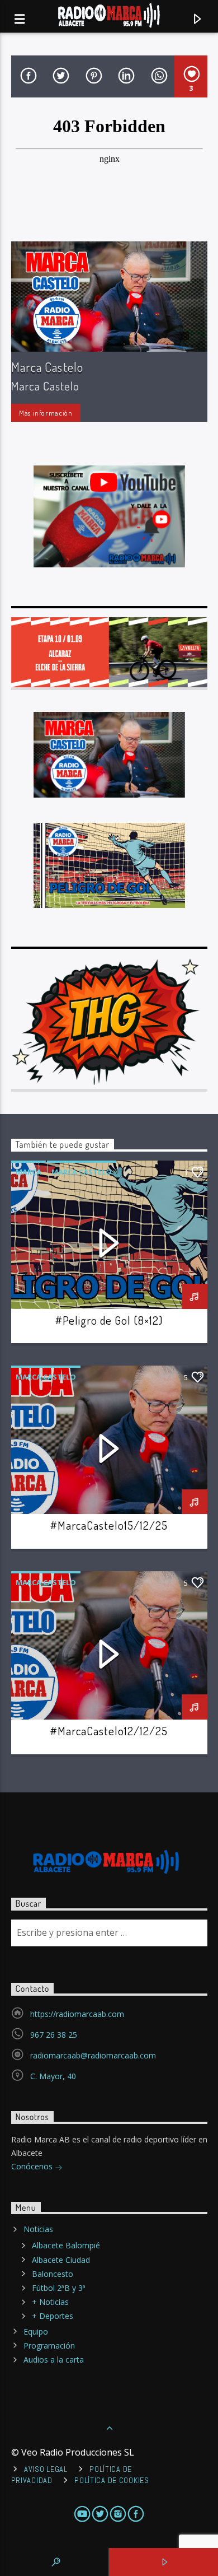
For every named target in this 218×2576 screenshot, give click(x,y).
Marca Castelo (48, 367)
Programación (49, 2346)
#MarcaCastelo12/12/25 (109, 1731)
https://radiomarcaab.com (77, 2014)
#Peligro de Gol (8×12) (109, 1320)
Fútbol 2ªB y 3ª (59, 2288)
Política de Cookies (112, 2480)
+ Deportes (53, 2316)
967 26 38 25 (54, 2035)
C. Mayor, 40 (53, 2076)
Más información (46, 413)
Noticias (38, 2229)
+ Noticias (50, 2302)
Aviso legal (46, 2469)
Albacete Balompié (66, 2245)
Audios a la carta (54, 2360)
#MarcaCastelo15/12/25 (109, 1525)
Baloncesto (53, 2274)
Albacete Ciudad (61, 2260)
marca (29, 1172)
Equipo (36, 2332)
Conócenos (33, 2166)
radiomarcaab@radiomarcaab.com (93, 2055)
